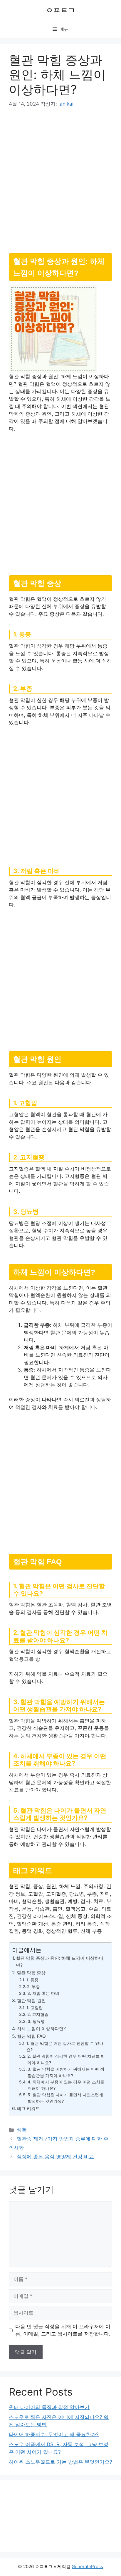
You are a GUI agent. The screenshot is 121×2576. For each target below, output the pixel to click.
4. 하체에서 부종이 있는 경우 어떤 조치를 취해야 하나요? (66, 2085)
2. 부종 (33, 1987)
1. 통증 (32, 1980)
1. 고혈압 (35, 2008)
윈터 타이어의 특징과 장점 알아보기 (49, 2407)
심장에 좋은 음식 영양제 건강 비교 (55, 2157)
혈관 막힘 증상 (31, 1973)
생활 (22, 2130)
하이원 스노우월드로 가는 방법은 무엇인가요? (60, 2462)
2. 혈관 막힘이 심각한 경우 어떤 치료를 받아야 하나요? (66, 2059)
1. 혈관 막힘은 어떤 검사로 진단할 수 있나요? (65, 2047)
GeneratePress (87, 2566)
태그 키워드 (28, 2108)
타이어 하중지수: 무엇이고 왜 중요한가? (54, 2434)
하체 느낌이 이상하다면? (41, 2029)
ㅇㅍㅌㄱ (60, 10)
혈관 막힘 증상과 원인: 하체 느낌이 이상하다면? (60, 1962)
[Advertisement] (60, 178)
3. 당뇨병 (36, 2021)
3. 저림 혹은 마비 (43, 1993)
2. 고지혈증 (38, 2014)
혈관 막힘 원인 (31, 2001)
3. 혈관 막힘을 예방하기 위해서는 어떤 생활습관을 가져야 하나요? (66, 2072)
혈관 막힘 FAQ (31, 2036)
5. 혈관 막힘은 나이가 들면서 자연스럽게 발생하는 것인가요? (65, 2098)
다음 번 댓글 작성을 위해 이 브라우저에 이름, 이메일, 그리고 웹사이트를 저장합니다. (63, 2330)
